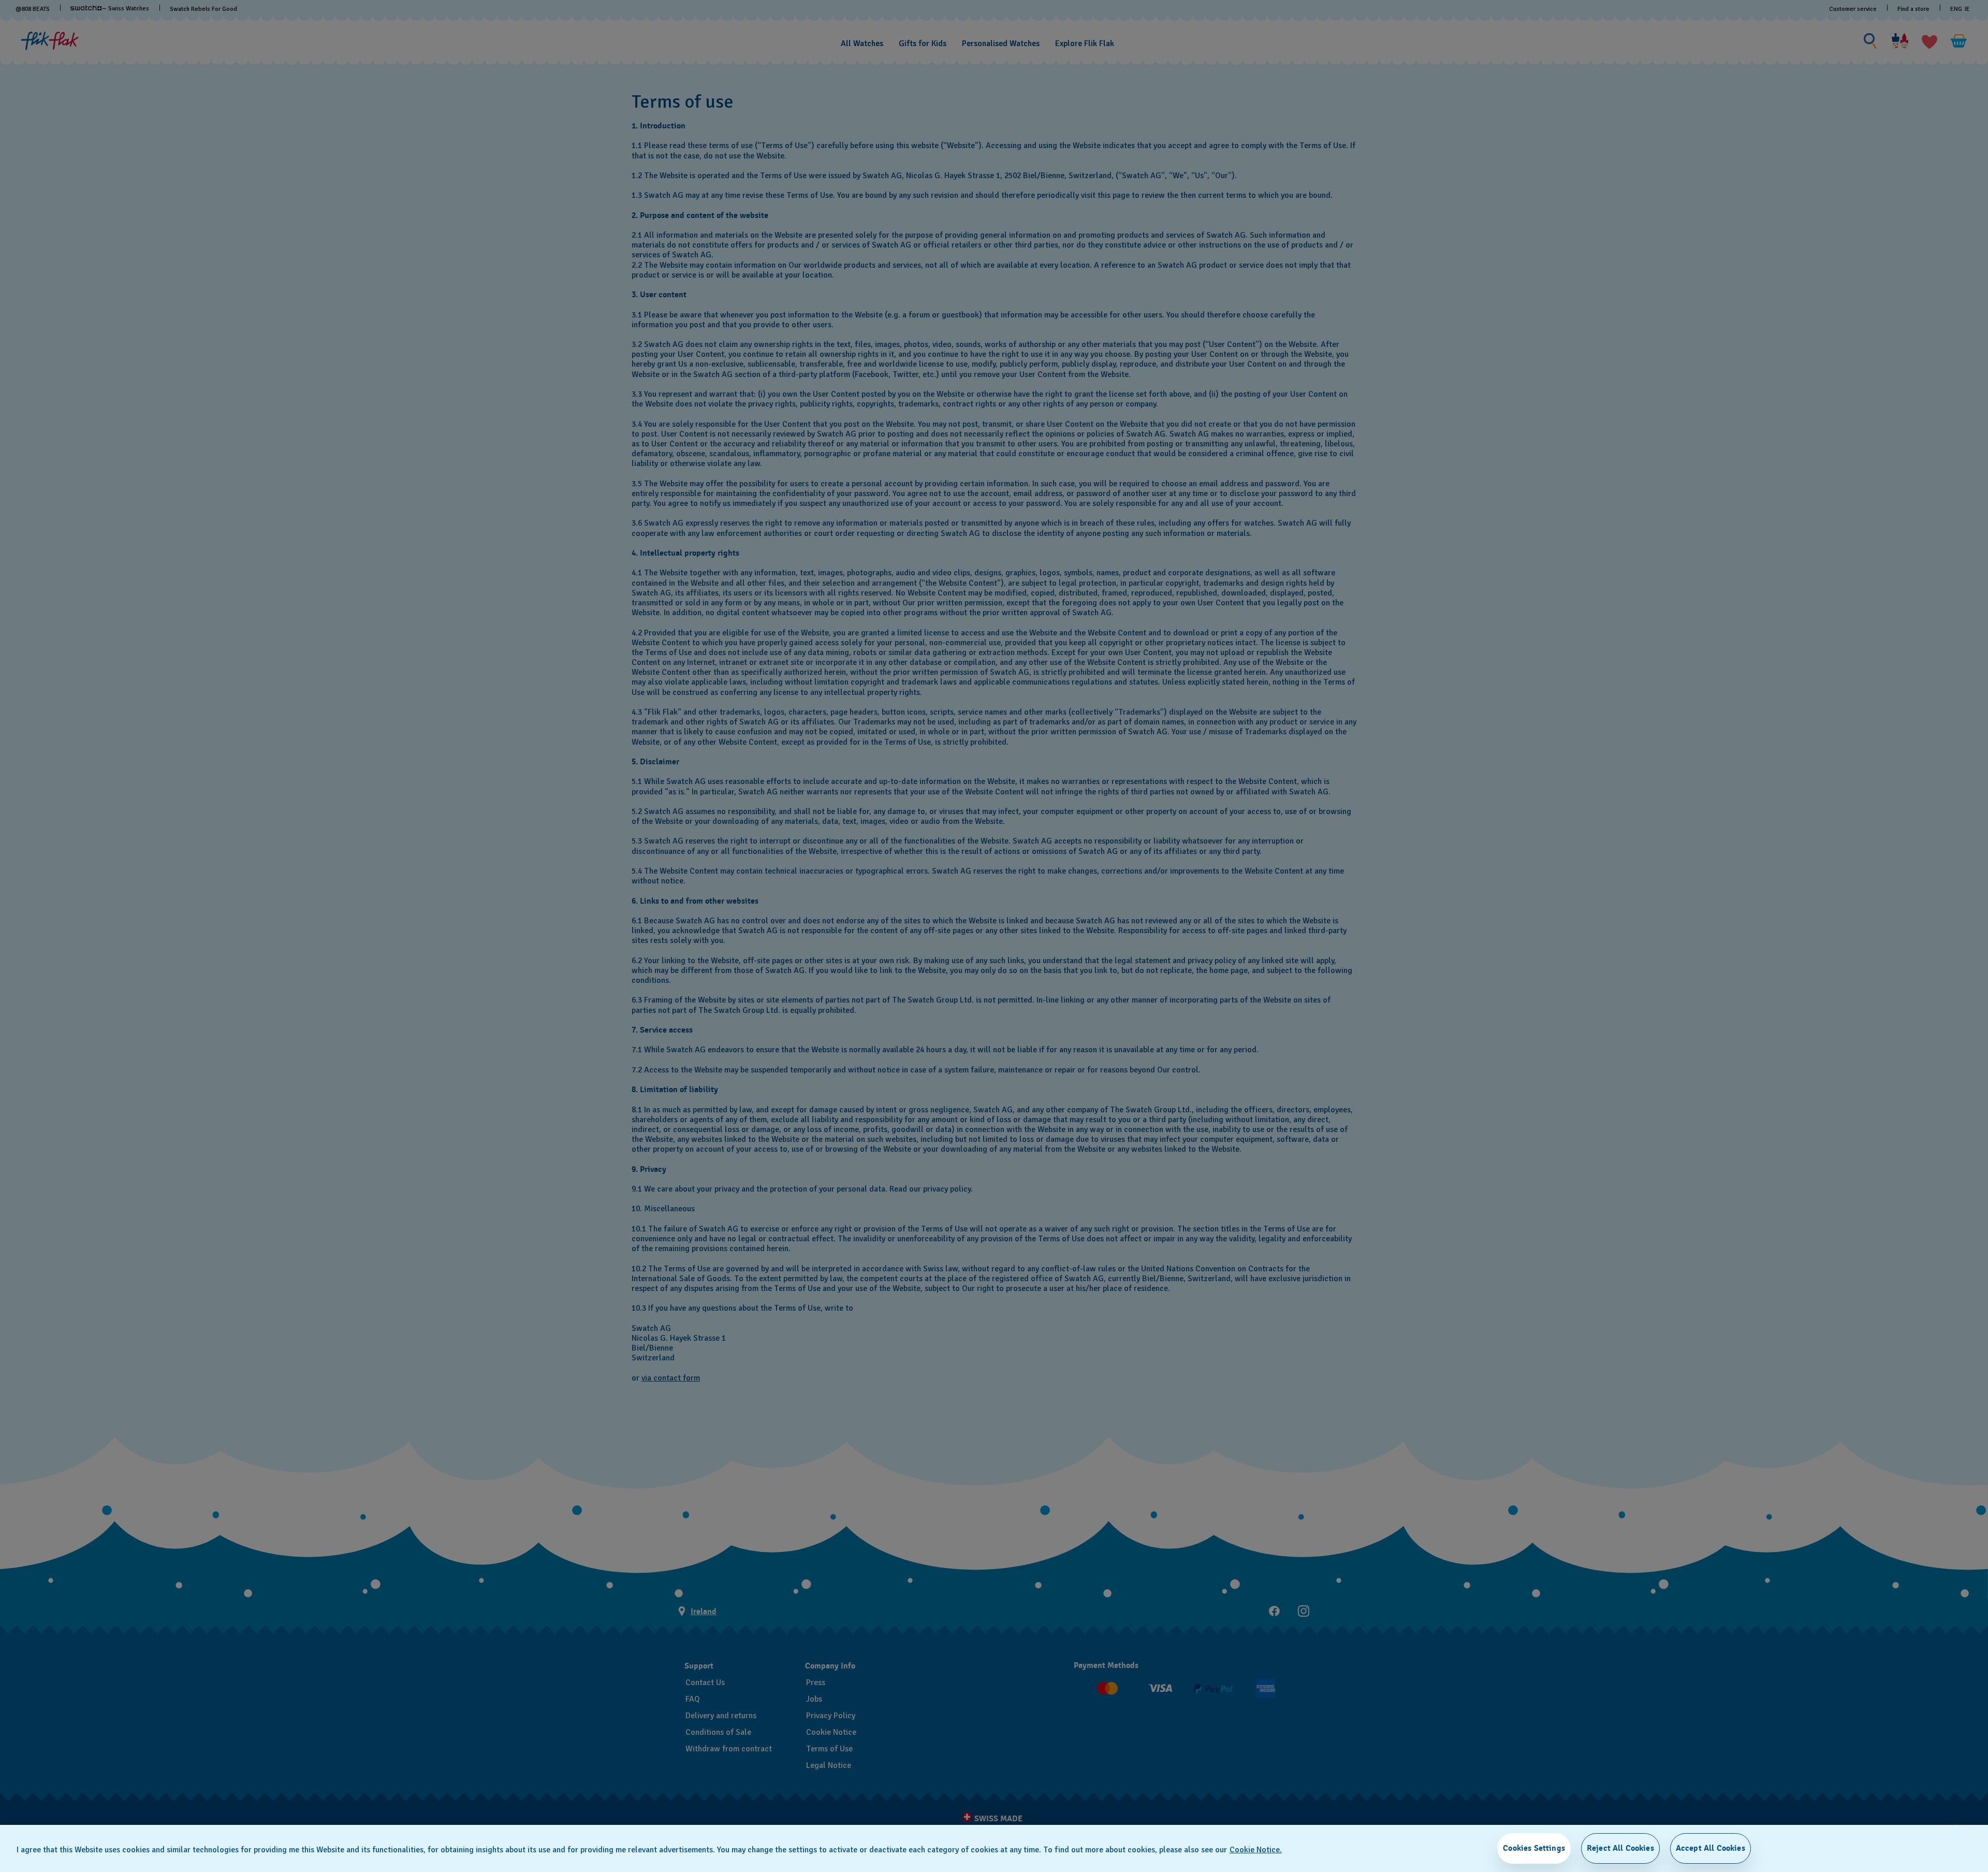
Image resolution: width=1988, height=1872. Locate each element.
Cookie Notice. (1256, 1850)
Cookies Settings (1534, 1848)
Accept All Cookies (1711, 1848)
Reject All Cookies (1620, 1848)
